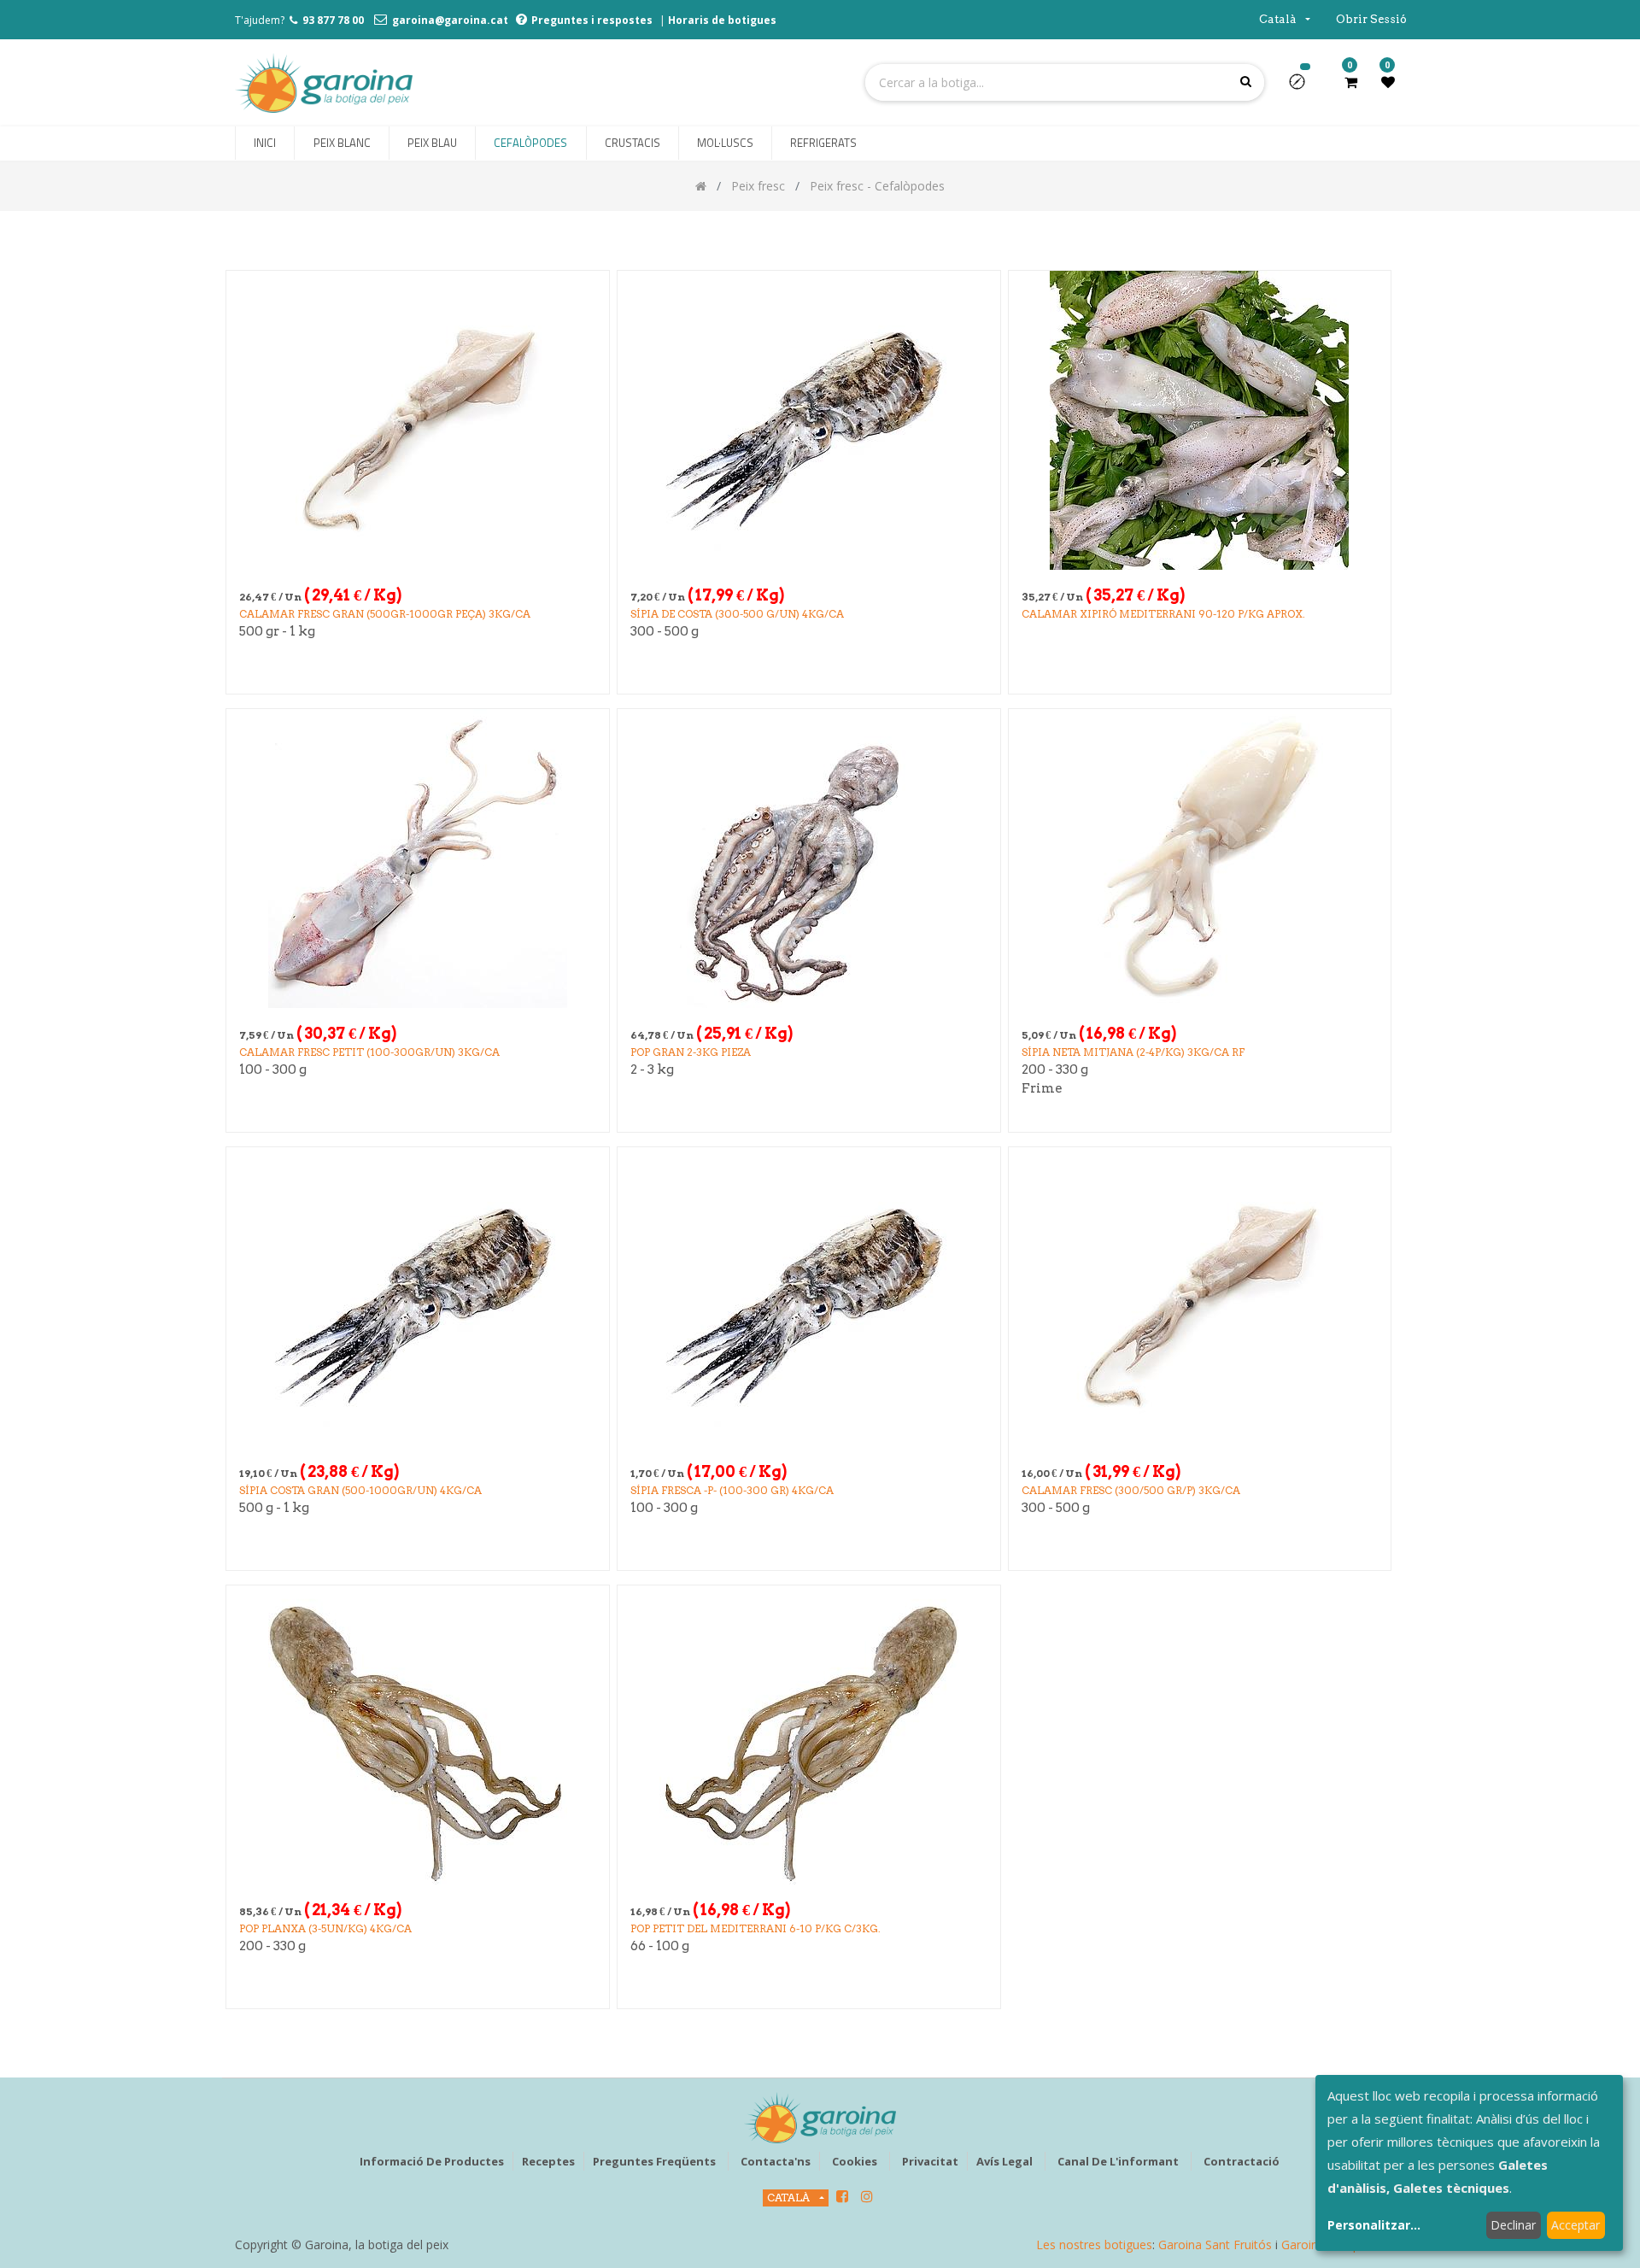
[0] (1351, 82)
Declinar (1513, 2225)
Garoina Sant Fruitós (1215, 2245)
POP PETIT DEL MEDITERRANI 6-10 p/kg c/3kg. (756, 1928)
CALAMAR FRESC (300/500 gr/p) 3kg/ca (1131, 1490)
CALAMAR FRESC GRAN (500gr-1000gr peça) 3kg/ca (385, 614)
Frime (1042, 1088)
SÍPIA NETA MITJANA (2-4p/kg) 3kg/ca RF (1133, 1052)
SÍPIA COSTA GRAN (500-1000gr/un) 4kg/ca (360, 1490)
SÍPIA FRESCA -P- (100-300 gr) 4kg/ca (732, 1490)
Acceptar (1576, 2225)
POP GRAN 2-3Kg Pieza (691, 1052)
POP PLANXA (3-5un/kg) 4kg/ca (325, 1928)
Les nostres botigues (1094, 2245)
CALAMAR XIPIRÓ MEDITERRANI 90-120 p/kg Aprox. (1163, 614)
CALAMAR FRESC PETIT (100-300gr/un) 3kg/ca (369, 1052)
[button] (1304, 87)
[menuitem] (265, 144)
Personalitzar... (1374, 2225)
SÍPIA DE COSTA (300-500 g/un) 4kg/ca (737, 614)
